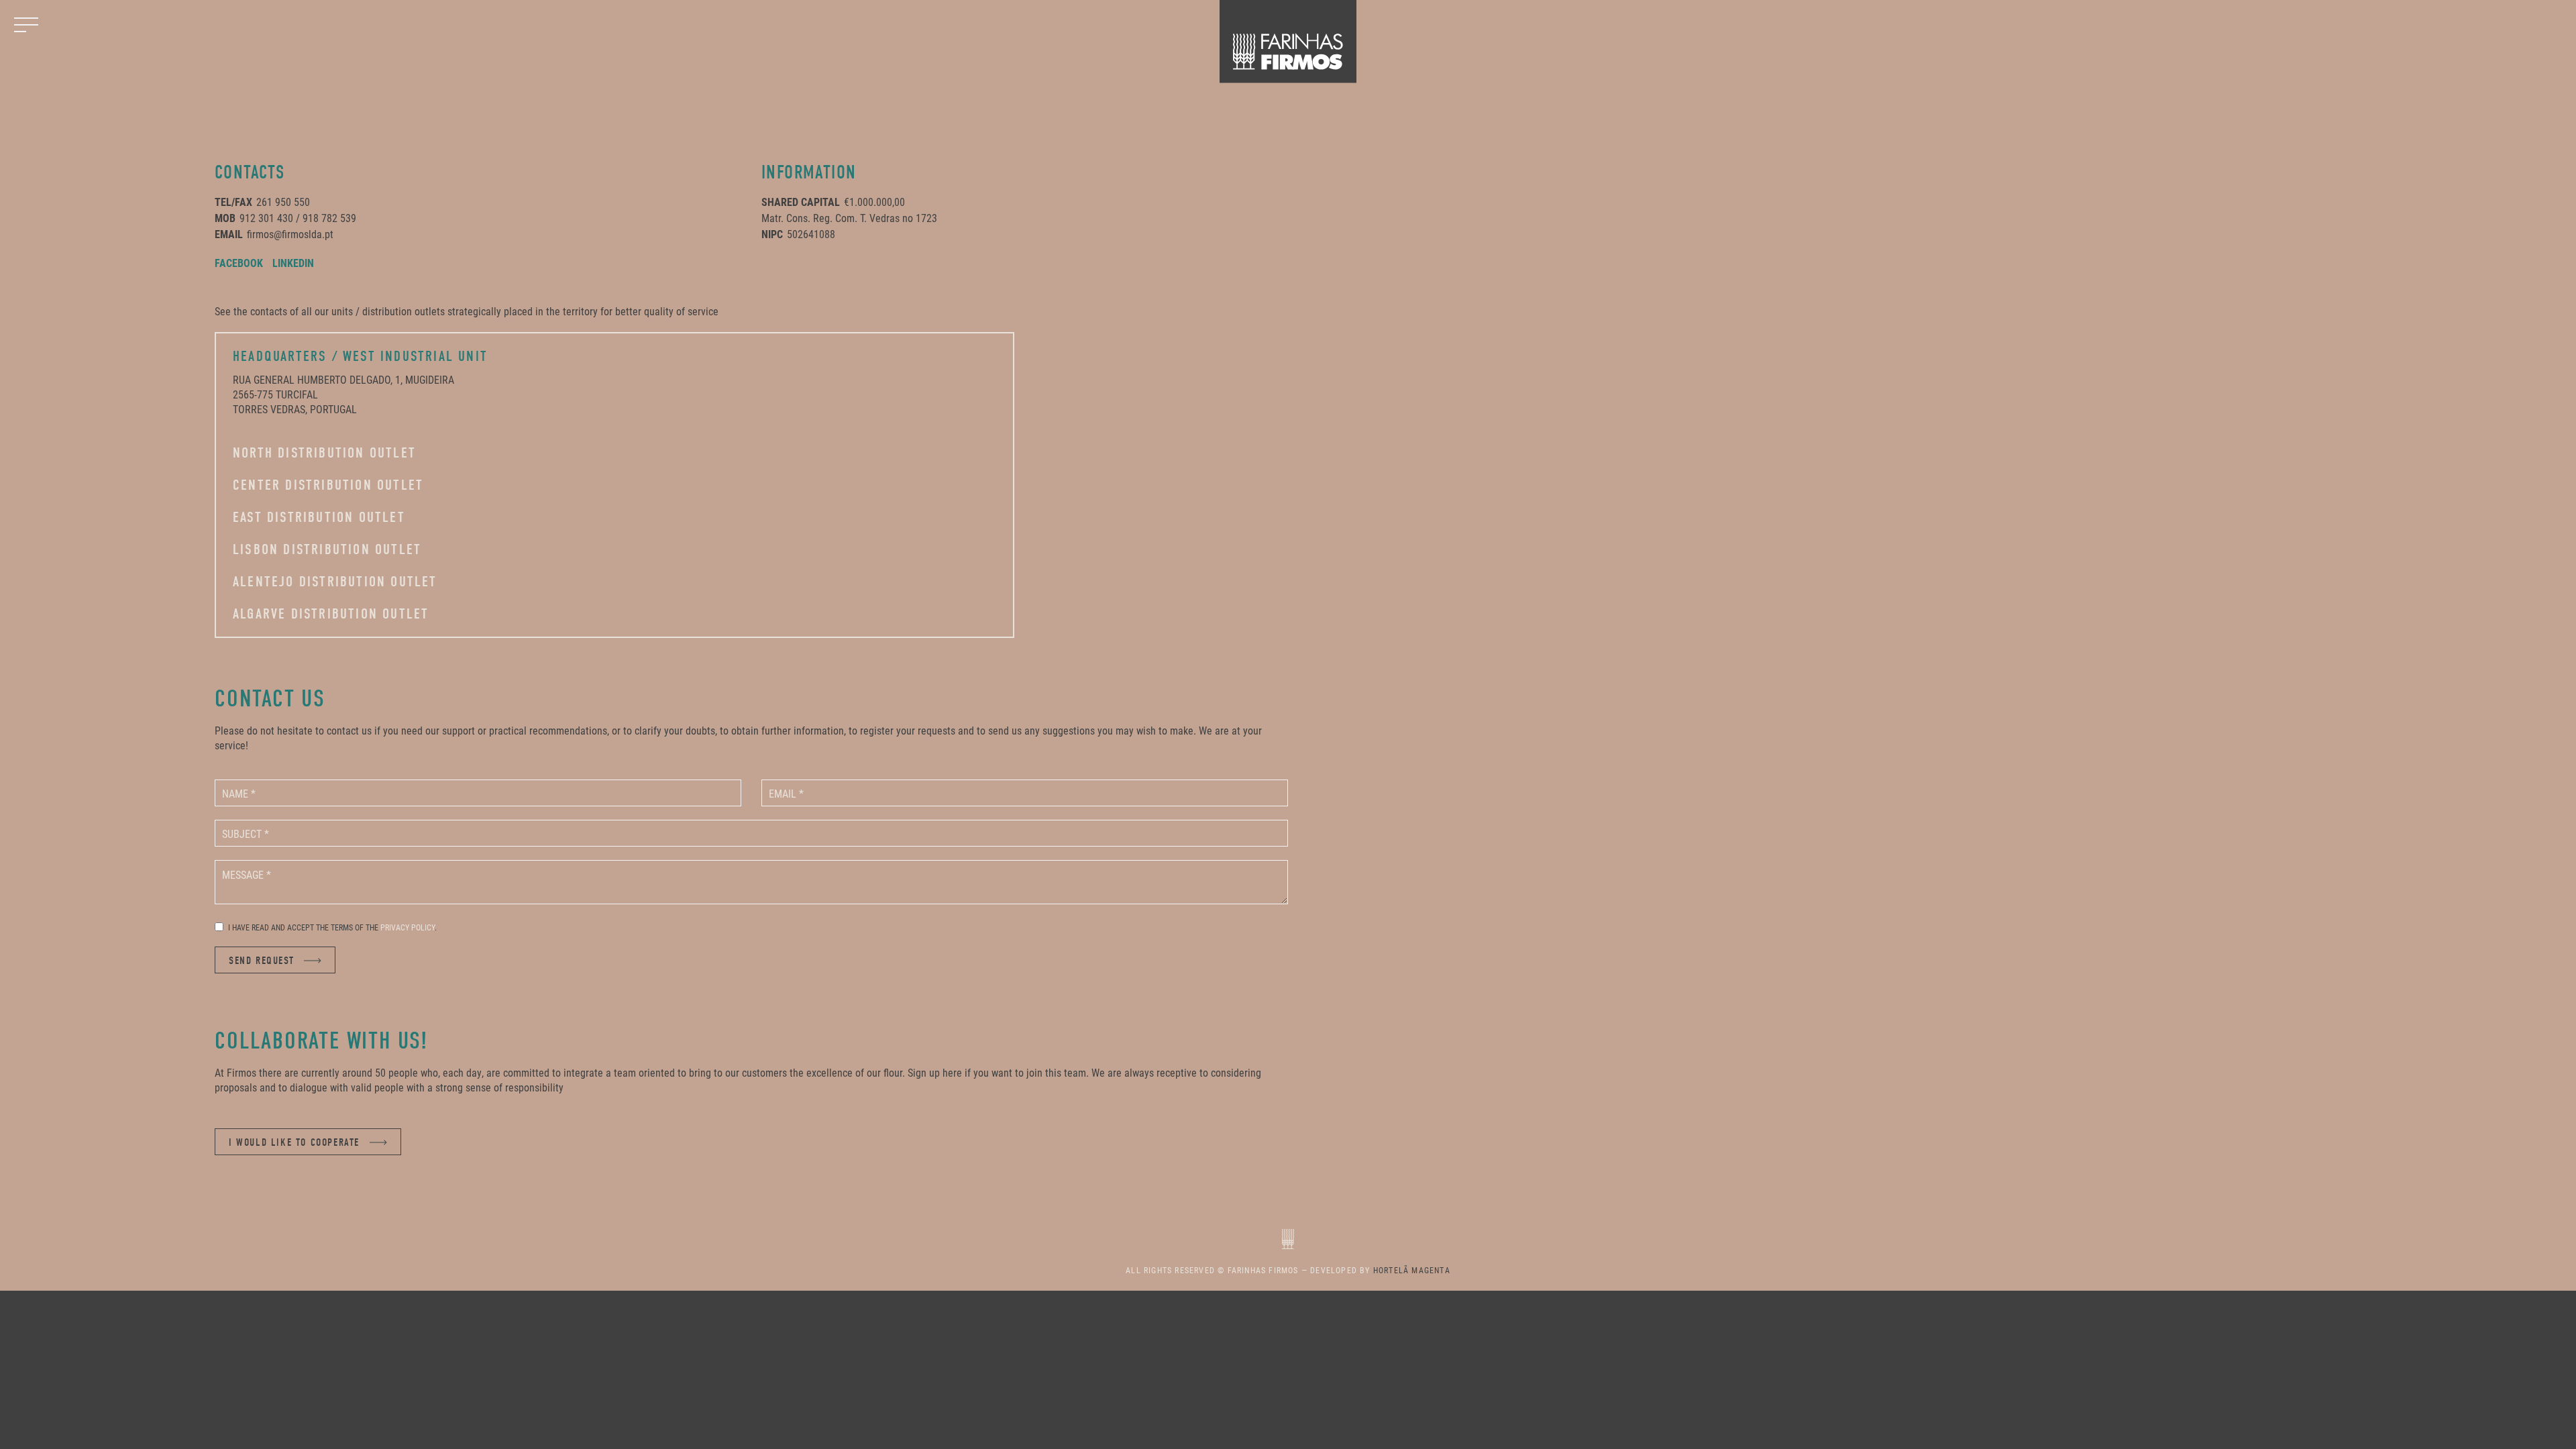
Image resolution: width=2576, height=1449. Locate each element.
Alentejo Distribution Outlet (335, 582)
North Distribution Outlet (324, 453)
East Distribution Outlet (319, 517)
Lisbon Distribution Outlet (327, 549)
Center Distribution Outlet (328, 485)
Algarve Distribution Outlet (331, 614)
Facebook (239, 263)
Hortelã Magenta (1412, 1270)
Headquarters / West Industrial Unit (360, 356)
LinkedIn (293, 263)
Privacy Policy (408, 927)
